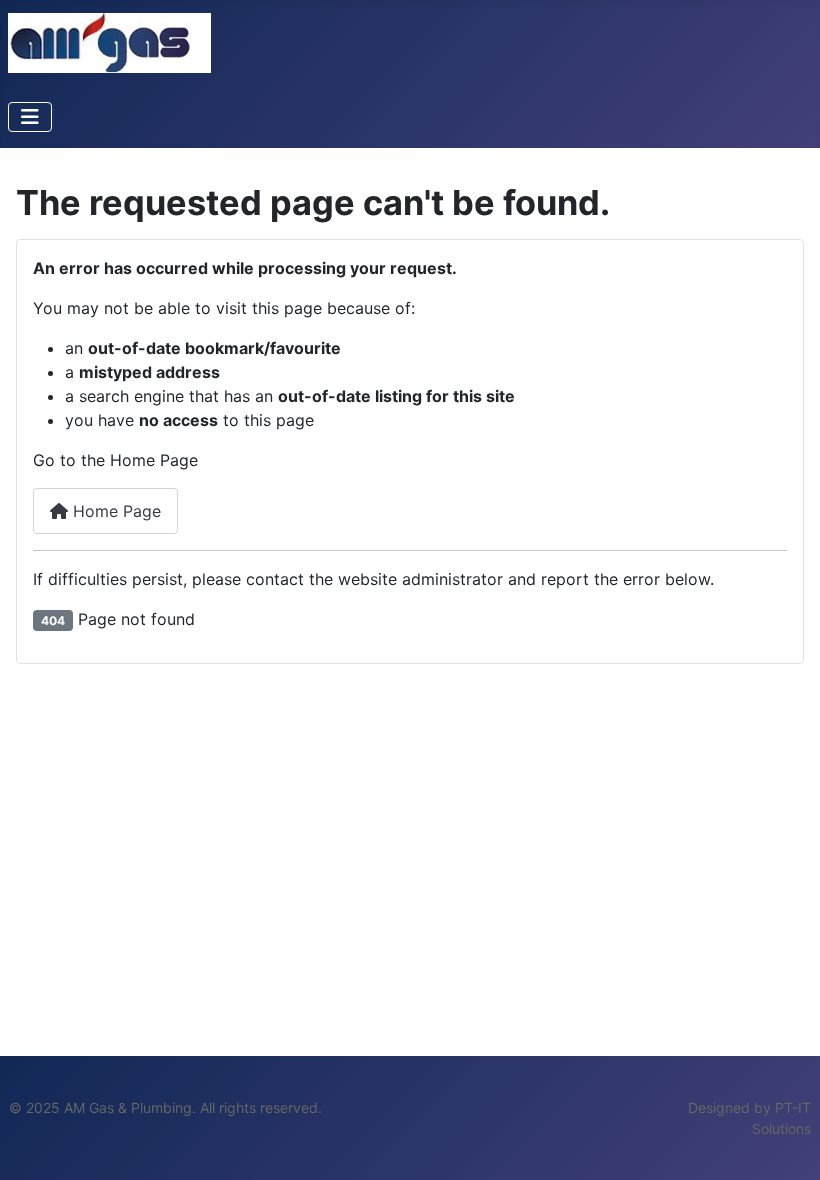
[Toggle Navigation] (30, 117)
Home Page (114, 511)
